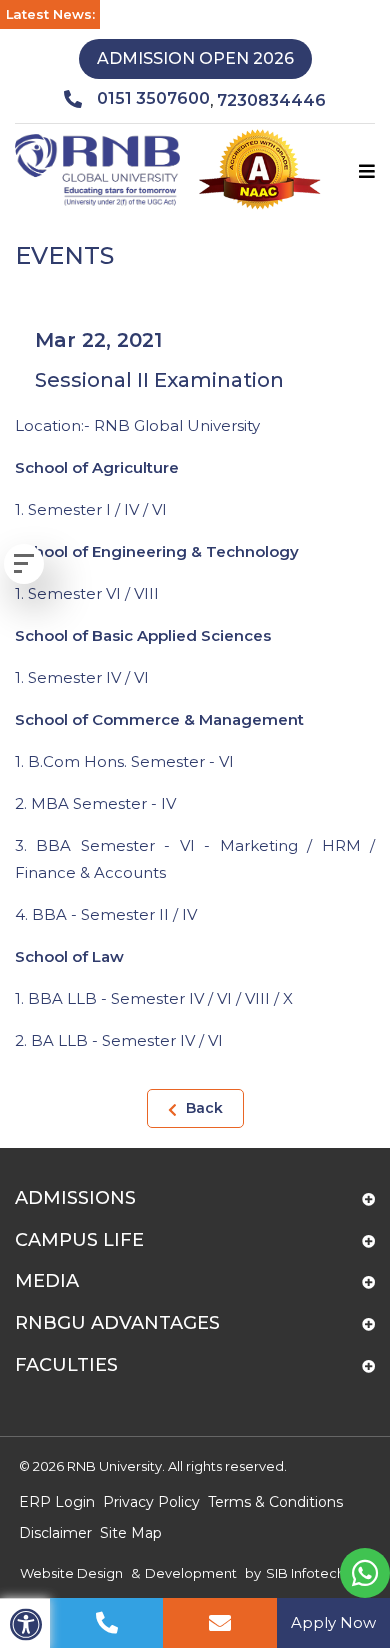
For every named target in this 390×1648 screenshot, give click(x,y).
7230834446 (271, 100)
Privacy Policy (151, 1502)
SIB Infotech (305, 1573)
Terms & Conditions (275, 1502)
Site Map (131, 1533)
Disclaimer (55, 1533)
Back (202, 1108)
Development (191, 1573)
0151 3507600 (153, 98)
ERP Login (57, 1502)
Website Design (71, 1573)
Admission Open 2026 (195, 58)
